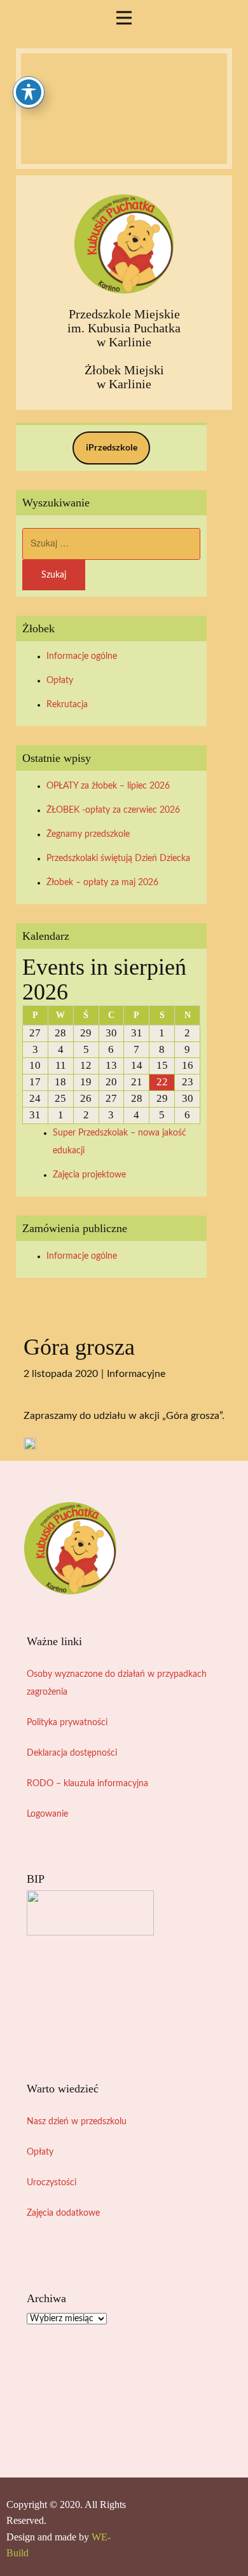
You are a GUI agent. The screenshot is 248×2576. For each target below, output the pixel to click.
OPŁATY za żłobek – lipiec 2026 (108, 786)
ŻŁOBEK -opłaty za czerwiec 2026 (113, 810)
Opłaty (60, 681)
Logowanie (47, 1814)
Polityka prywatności (67, 1723)
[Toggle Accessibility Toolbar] (29, 92)
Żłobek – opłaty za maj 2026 (102, 883)
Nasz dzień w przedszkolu (77, 2122)
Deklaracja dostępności (72, 1753)
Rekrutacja (67, 705)
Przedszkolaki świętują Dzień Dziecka (118, 858)
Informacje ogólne (82, 656)
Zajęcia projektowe (89, 1175)
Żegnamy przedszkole (88, 834)
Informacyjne (136, 1374)
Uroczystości (52, 2183)
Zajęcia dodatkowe (63, 2213)
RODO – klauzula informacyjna (87, 1784)
